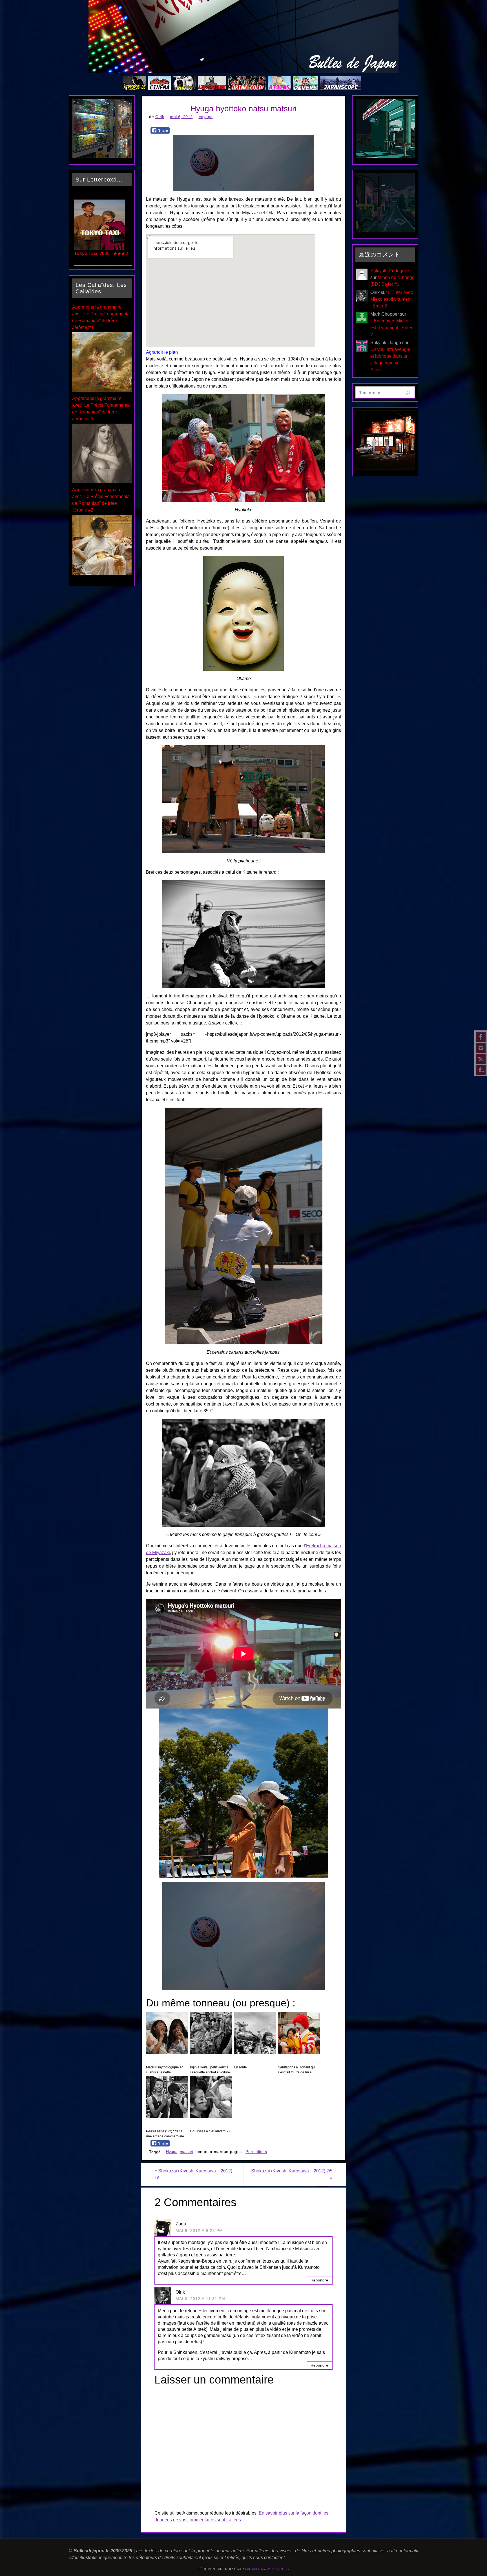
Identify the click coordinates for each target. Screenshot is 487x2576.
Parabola (254, 2569)
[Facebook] (481, 1037)
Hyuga (172, 2152)
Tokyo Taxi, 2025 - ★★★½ (101, 254)
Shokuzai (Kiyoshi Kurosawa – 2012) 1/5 (193, 2174)
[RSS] (481, 1059)
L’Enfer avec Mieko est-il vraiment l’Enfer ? (392, 299)
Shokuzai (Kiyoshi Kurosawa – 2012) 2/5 (292, 2174)
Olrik (160, 117)
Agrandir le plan (162, 352)
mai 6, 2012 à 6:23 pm (199, 2231)
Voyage (206, 117)
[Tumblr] (481, 1070)
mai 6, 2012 (181, 117)
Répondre (319, 2280)
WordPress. (278, 2569)
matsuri (186, 2152)
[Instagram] (481, 1048)
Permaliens (256, 2152)
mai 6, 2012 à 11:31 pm (200, 2299)
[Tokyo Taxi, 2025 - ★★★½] (99, 249)
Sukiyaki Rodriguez (390, 271)
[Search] (408, 393)
